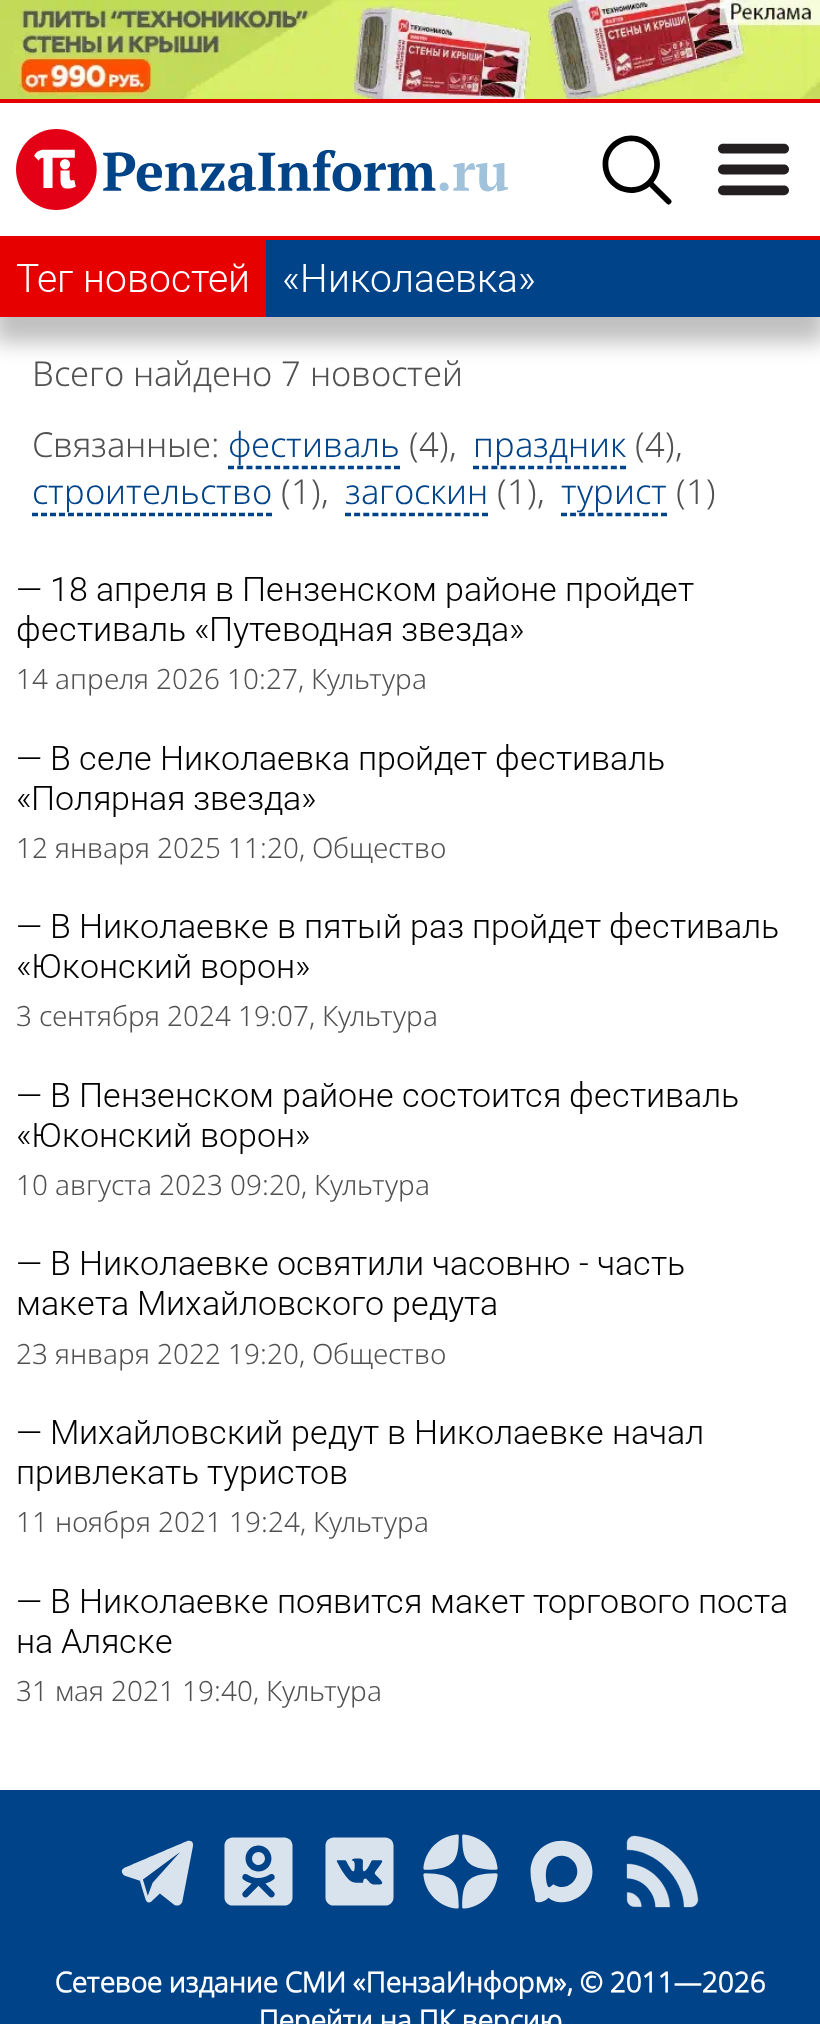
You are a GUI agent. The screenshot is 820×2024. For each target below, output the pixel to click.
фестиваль (314, 443)
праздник (549, 443)
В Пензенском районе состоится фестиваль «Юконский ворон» (377, 1115)
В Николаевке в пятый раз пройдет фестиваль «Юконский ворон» (397, 946)
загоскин (416, 490)
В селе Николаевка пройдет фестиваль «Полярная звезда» (340, 778)
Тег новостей (133, 278)
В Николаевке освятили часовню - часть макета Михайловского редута (350, 1283)
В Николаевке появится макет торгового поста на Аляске (402, 1621)
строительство (152, 490)
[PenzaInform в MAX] (561, 1871)
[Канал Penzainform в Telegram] (157, 1871)
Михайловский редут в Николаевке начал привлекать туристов (360, 1452)
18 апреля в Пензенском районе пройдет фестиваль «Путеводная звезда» (355, 609)
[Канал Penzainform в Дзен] (460, 1871)
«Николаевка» (409, 278)
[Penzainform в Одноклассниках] (258, 1871)
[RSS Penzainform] (662, 1871)
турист (614, 490)
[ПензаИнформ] (262, 169)
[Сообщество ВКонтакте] (359, 1871)
